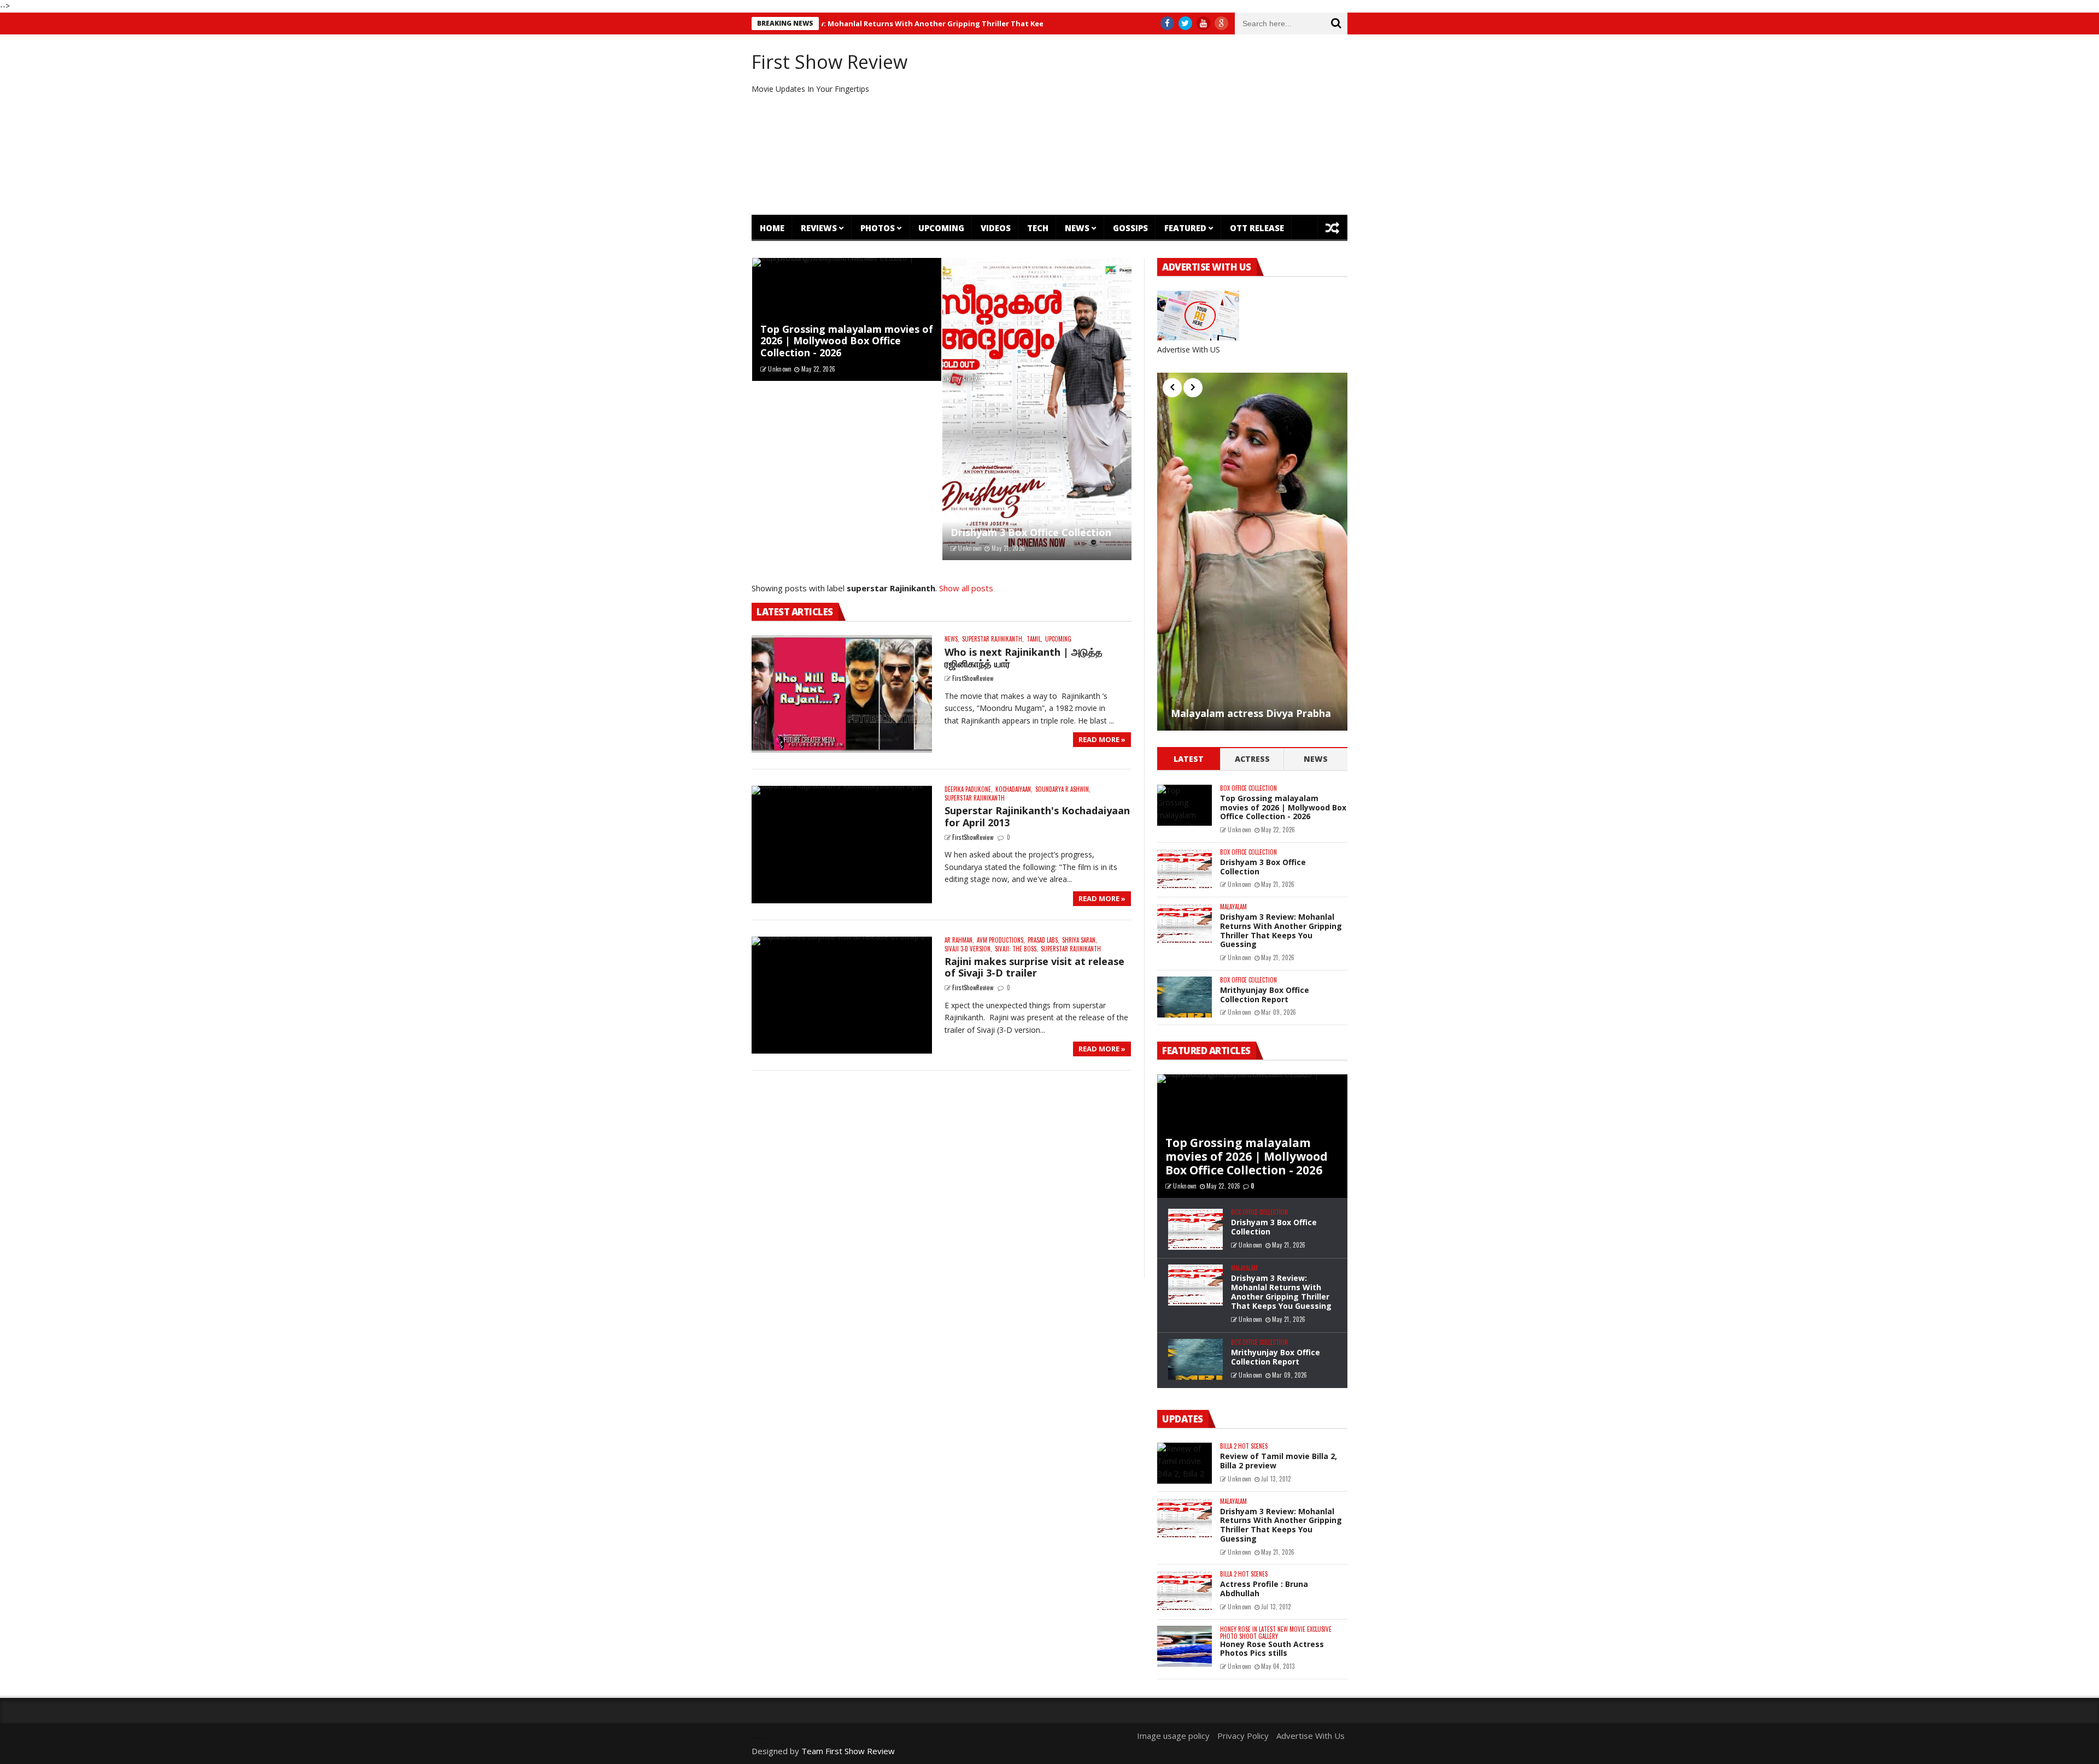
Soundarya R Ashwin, (1063, 789)
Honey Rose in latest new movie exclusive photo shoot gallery (1276, 1633)
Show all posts (966, 588)
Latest (1189, 759)
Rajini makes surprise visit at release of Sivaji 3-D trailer (1034, 967)
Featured (1185, 228)
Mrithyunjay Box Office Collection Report (1265, 995)
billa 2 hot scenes (1244, 1446)
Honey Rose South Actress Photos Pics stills (1272, 1649)
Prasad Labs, (1043, 940)
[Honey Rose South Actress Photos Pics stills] (1185, 1646)
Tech (1038, 228)
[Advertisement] (1151, 125)
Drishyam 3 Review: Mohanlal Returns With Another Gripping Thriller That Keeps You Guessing (856, 23)
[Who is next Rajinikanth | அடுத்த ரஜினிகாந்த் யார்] (842, 694)
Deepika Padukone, (969, 789)
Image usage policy (1173, 1736)
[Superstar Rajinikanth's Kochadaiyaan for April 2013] (842, 845)
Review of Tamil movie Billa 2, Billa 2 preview (1279, 1461)
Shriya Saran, (1080, 940)
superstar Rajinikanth (975, 798)
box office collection (1248, 788)
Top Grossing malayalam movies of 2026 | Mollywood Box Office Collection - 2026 (847, 341)
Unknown (780, 369)
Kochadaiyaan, (1014, 789)
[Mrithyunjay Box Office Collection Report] (1185, 997)
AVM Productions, (1001, 940)
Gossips (1130, 228)
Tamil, (1034, 639)
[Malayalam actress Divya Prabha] (1252, 552)
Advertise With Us (1311, 1736)
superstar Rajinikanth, (993, 639)
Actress (1252, 759)
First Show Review (829, 62)
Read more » (1102, 739)
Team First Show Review (848, 1751)
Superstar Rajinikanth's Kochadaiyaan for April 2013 (1037, 816)
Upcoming (941, 228)
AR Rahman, (959, 940)
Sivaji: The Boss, (1016, 949)
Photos (878, 228)
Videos (996, 228)
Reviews (819, 228)
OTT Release (1257, 228)
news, (952, 639)
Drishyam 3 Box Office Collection (1031, 532)
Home (772, 228)
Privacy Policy (1243, 1736)
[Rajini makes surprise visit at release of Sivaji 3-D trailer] (842, 995)
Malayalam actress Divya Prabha (1251, 714)
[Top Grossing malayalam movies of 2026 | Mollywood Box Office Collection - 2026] (1185, 805)
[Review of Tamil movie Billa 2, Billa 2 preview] (1185, 1463)
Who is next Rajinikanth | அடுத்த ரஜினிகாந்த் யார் (1024, 658)
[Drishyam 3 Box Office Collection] (1037, 409)
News (1077, 228)
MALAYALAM (1233, 907)
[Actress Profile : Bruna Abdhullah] (1185, 1591)
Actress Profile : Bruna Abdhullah (1264, 1589)
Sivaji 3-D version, (968, 949)
